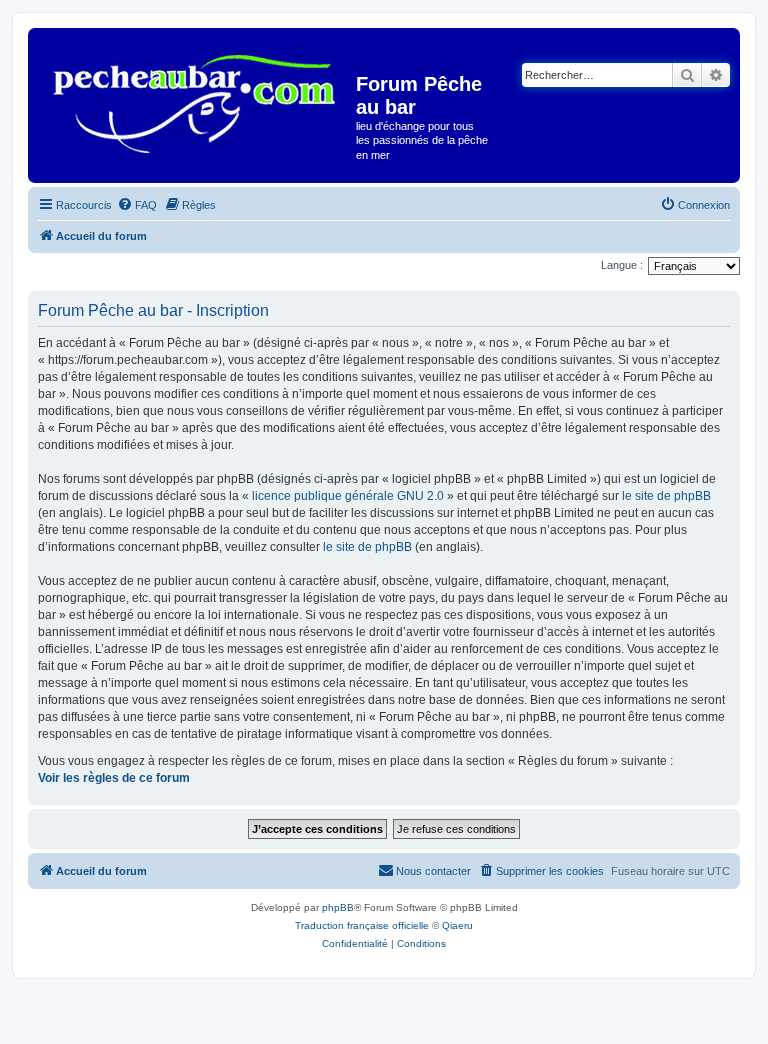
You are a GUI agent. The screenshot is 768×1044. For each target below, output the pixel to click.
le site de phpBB (666, 496)
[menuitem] (137, 205)
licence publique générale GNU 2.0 (348, 496)
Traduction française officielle (362, 925)
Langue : (622, 265)
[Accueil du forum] (194, 96)
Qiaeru (457, 925)
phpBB (338, 907)
